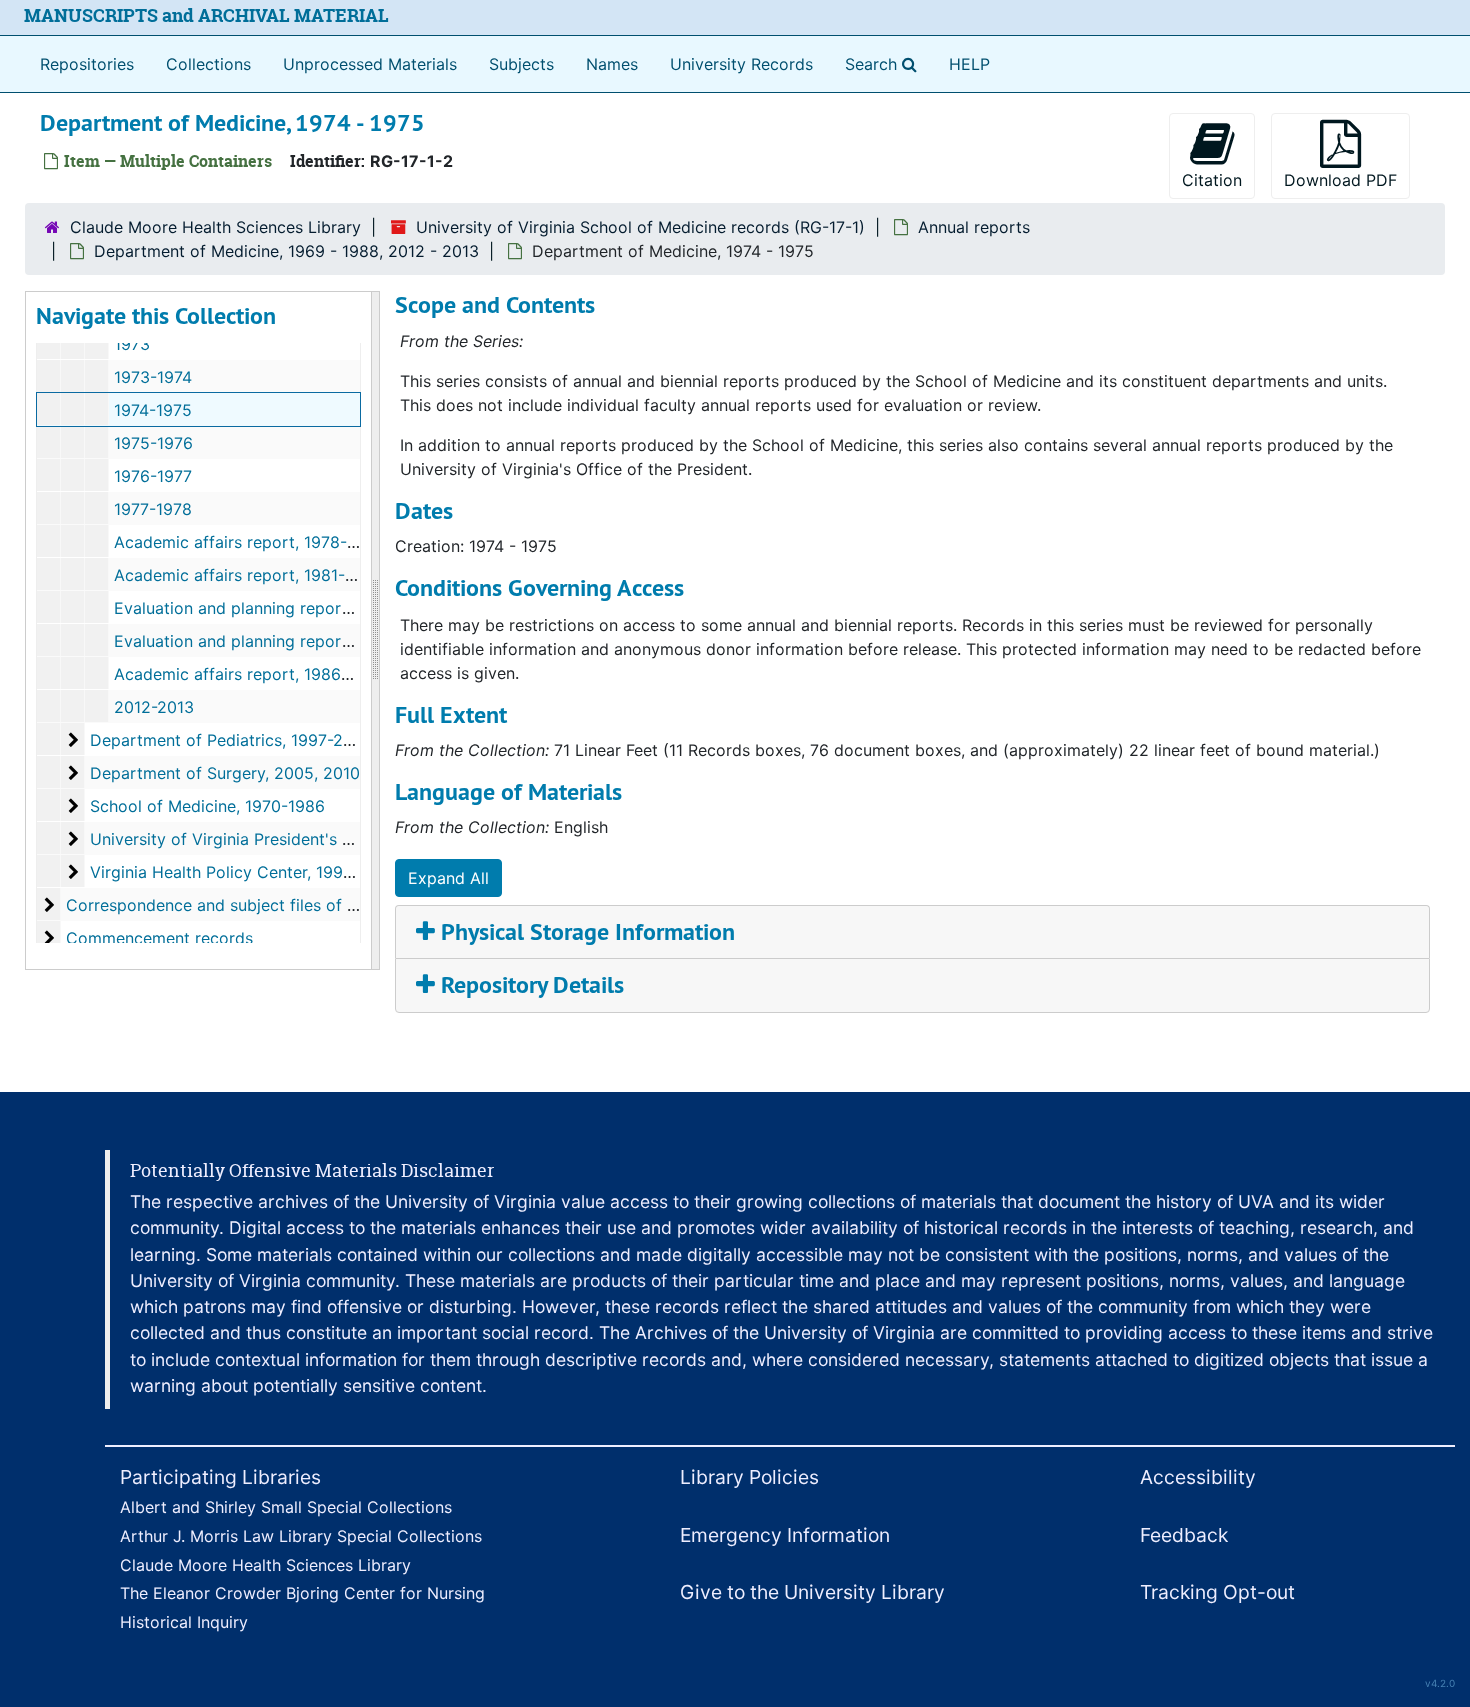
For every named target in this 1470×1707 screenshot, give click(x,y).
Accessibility (1198, 1477)
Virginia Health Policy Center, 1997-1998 (243, 872)
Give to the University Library (812, 1592)
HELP (969, 64)
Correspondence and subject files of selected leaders (268, 905)
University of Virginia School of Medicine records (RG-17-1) (640, 227)
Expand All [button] (448, 878)
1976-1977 (153, 476)
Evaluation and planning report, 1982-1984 (276, 608)
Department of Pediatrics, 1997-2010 (230, 740)
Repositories (87, 64)
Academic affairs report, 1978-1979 (248, 542)
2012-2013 (154, 707)
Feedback (1184, 1535)
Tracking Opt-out (1217, 1592)
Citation (1212, 180)
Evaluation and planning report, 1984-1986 (276, 641)
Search (885, 63)
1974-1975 (153, 410)
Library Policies (749, 1477)
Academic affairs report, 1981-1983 (248, 575)
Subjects (521, 64)
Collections (208, 64)
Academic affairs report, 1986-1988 (249, 674)
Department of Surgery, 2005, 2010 (225, 773)
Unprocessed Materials (370, 64)
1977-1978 (153, 509)
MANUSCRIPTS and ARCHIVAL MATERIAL (206, 15)
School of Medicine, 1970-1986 (207, 806)
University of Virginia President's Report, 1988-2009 (288, 839)
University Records (741, 64)
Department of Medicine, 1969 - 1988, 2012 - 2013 (286, 251)
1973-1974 (153, 377)
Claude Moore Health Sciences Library (215, 227)
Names (612, 64)
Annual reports (974, 227)
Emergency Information (785, 1535)
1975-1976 (153, 443)
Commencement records (159, 938)
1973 (132, 344)
